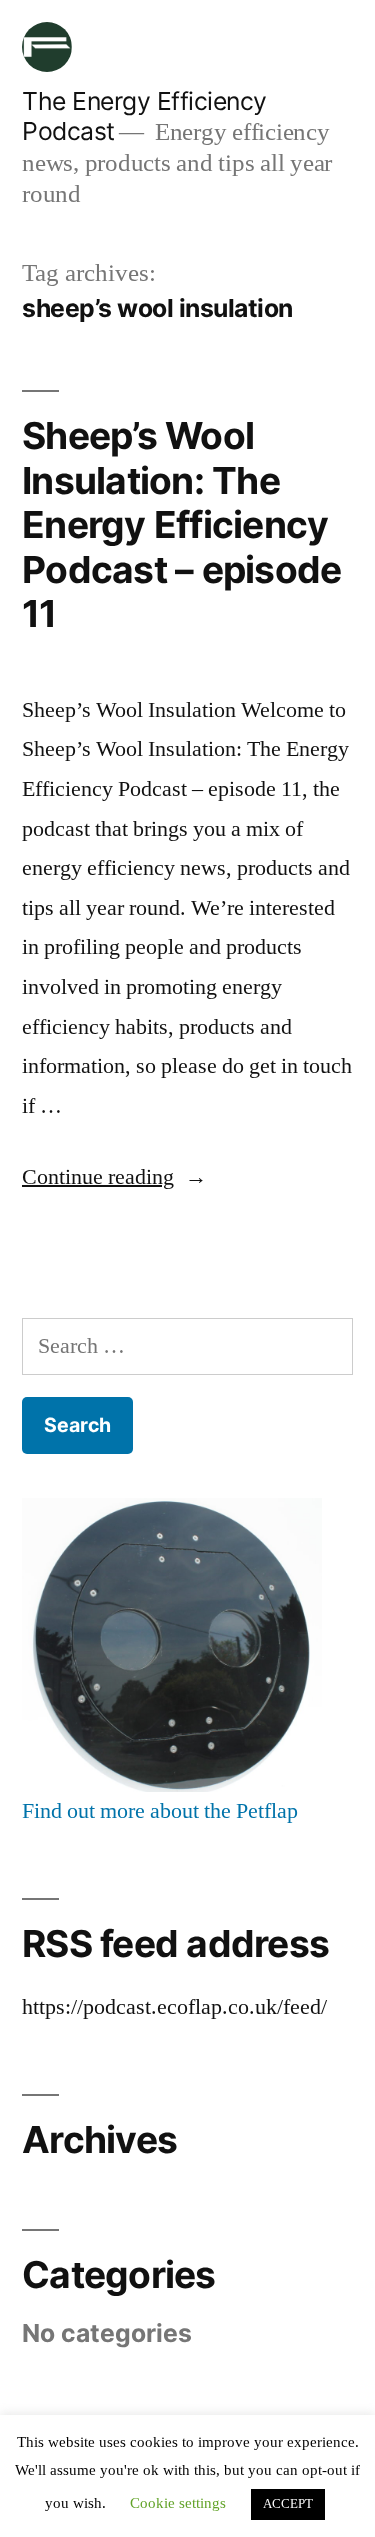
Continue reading (98, 1177)
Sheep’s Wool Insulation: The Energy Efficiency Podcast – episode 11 (181, 524)
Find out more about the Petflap (160, 1811)
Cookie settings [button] (178, 2503)
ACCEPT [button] (288, 2504)
